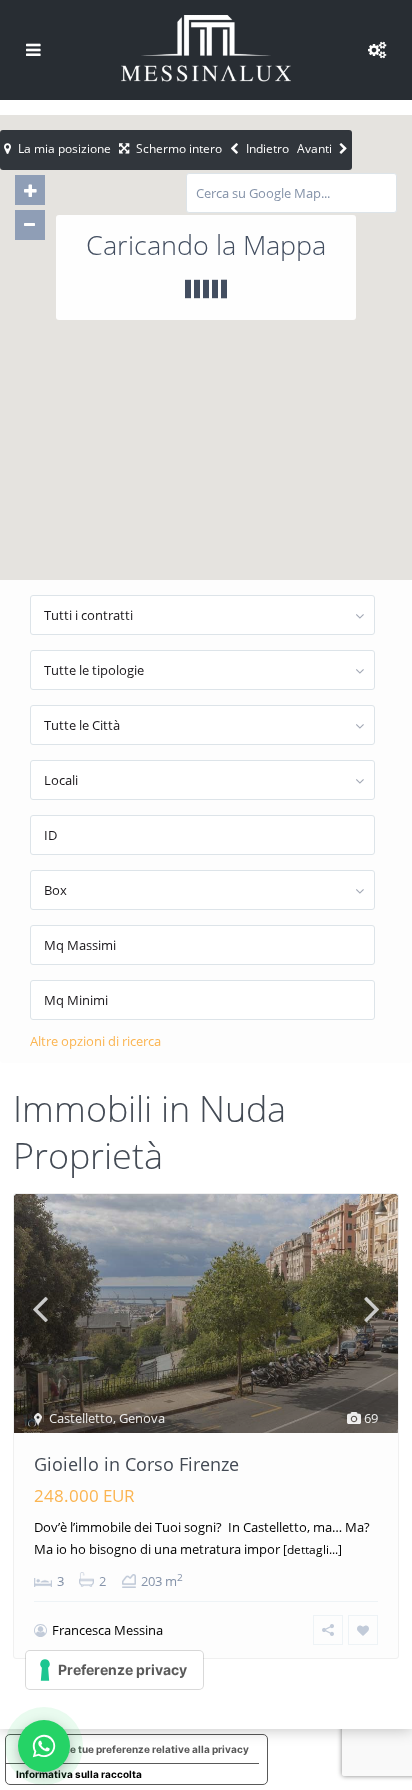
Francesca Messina (107, 1630)
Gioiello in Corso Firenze (136, 1464)
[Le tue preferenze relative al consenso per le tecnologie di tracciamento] (114, 1670)
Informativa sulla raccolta (79, 1774)
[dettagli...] (312, 1549)
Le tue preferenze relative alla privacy (156, 1749)
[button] (249, 375)
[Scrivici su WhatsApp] (44, 1746)
